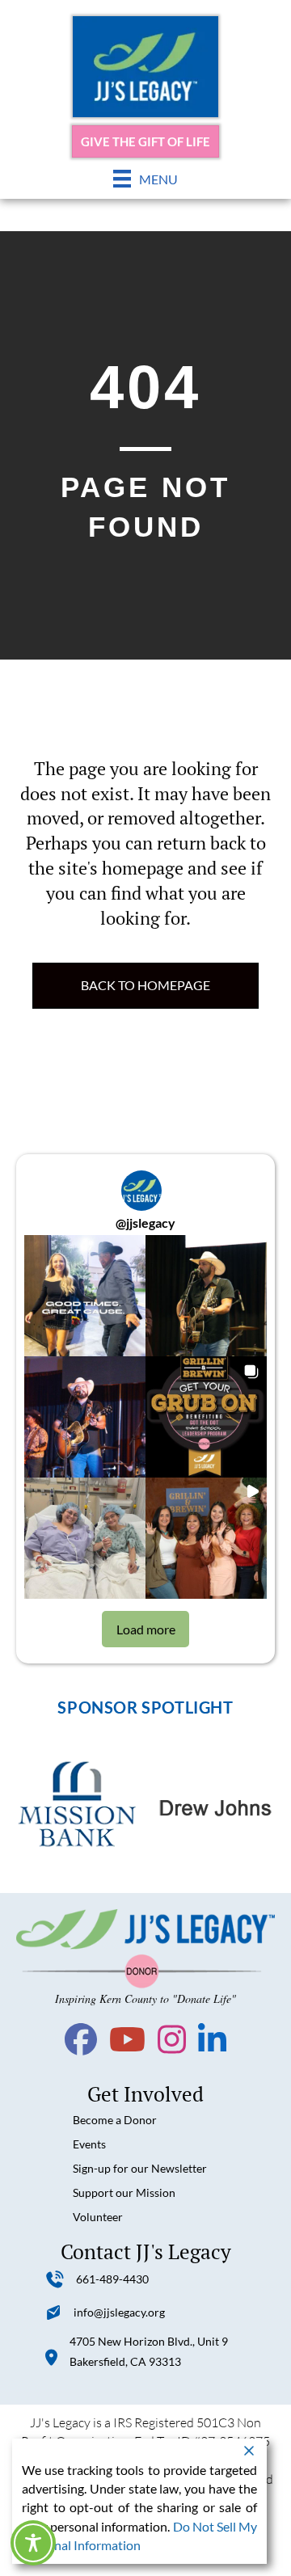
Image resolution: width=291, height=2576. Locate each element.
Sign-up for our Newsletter (140, 2168)
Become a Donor (115, 2120)
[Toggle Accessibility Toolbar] (33, 2543)
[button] (85, 1296)
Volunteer (98, 2217)
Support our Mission (124, 2192)
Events (89, 2144)
